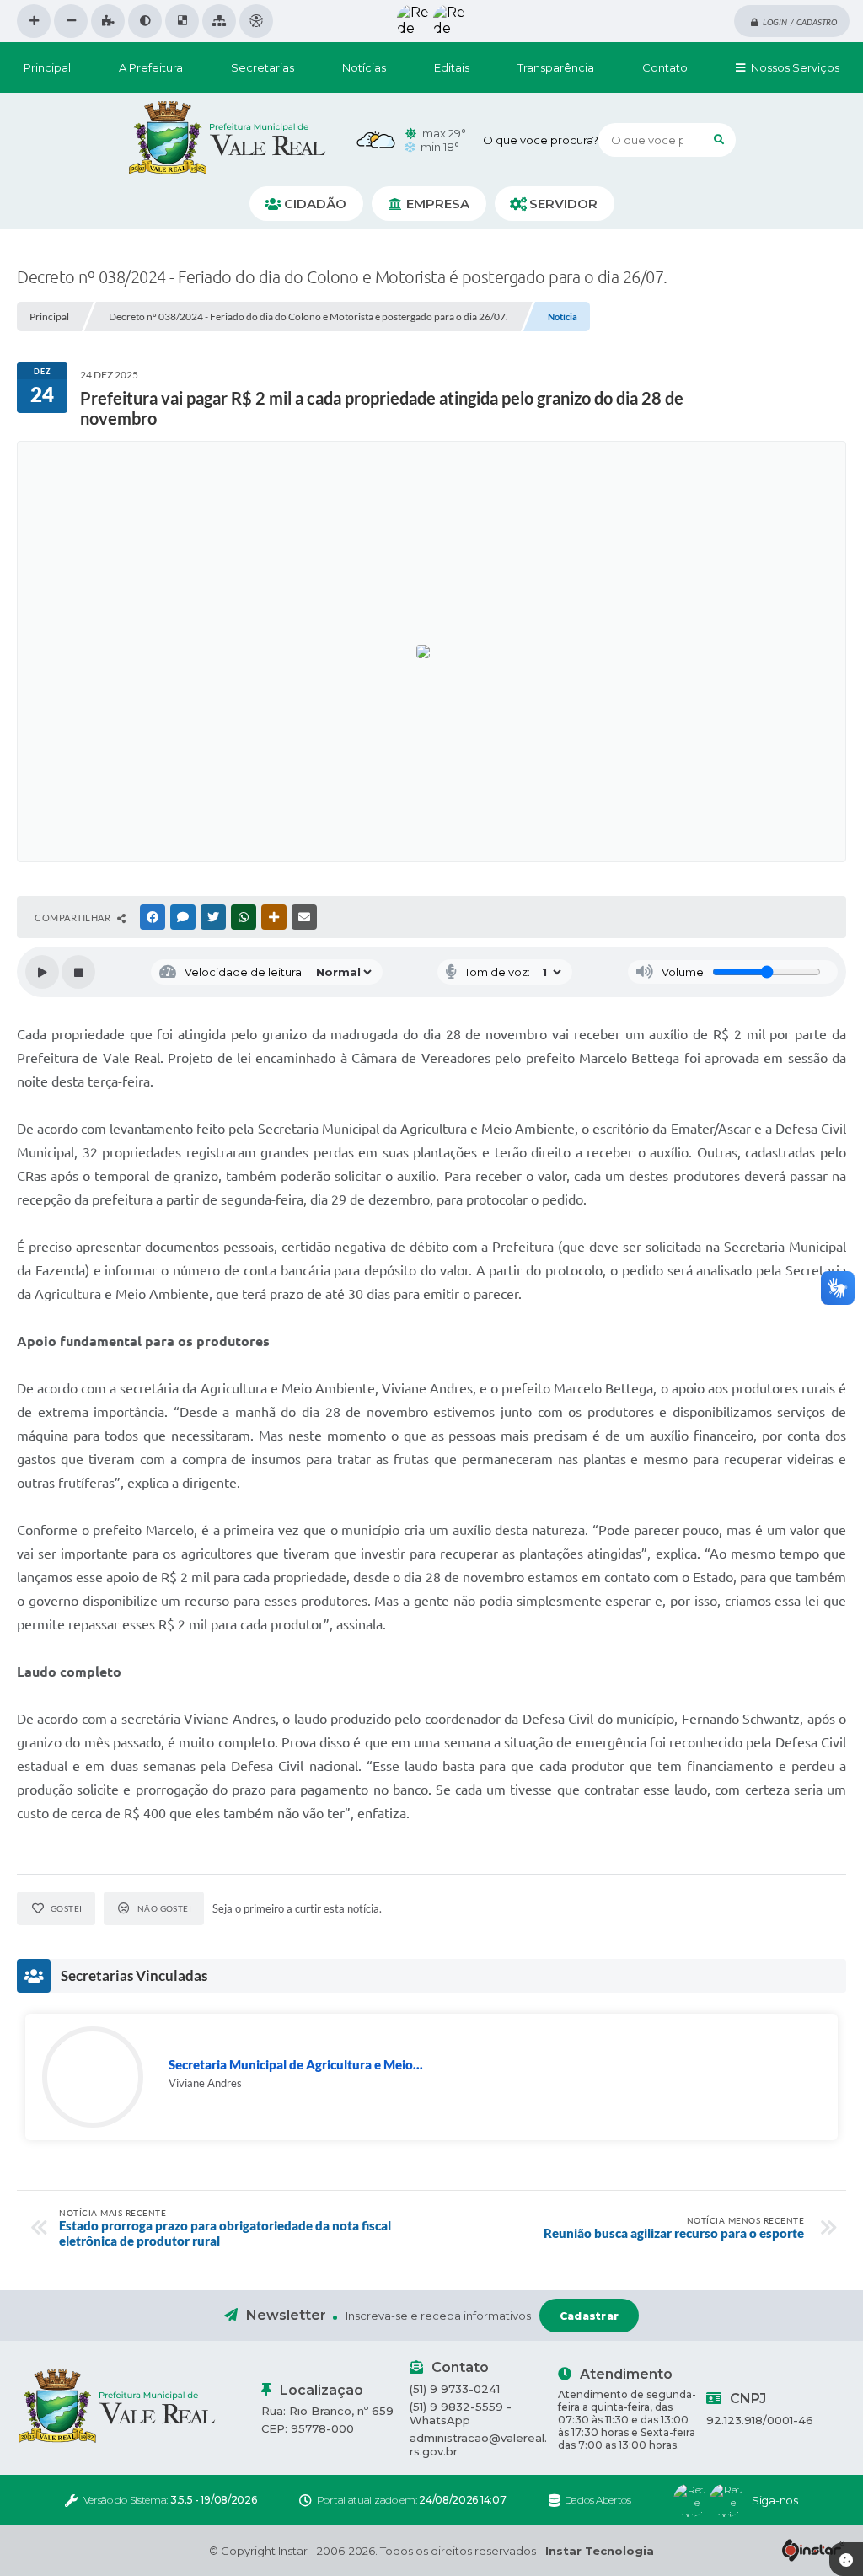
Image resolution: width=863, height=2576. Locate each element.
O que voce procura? (541, 140)
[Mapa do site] (219, 21)
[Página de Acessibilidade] (256, 21)
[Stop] (78, 972)
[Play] (42, 972)
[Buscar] (719, 140)
